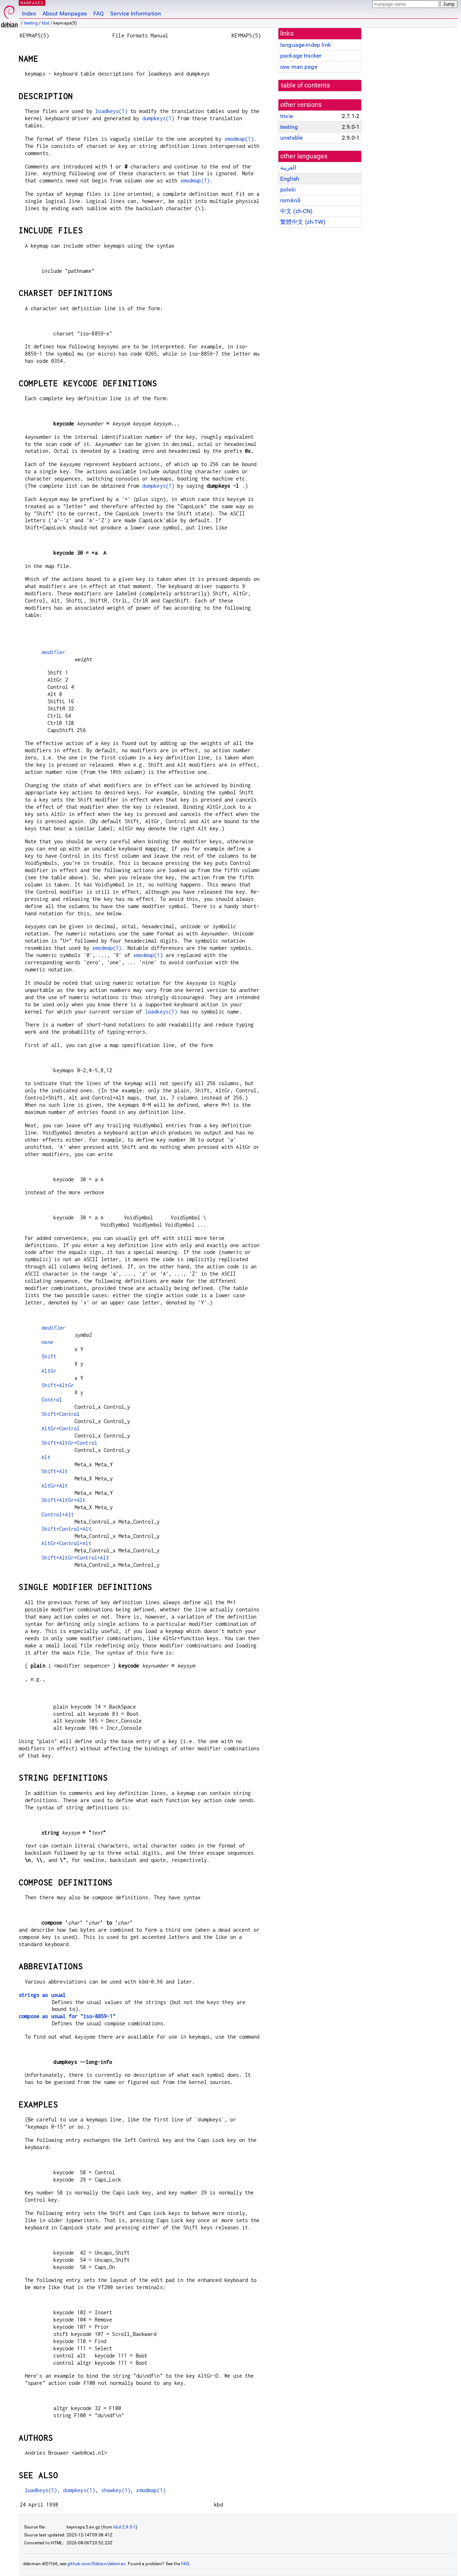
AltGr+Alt (55, 1486)
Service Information (136, 13)
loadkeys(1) (111, 111)
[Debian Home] (9, 15)
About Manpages (65, 13)
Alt (46, 1457)
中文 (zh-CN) (297, 211)
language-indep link (306, 45)
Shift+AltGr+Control (69, 1443)
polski (288, 190)
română (290, 200)
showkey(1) (116, 2490)
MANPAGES (32, 3)
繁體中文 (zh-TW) (303, 222)
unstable (291, 138)
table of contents (306, 85)
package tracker (301, 56)
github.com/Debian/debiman (97, 2564)
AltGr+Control (61, 1428)
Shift (49, 1356)
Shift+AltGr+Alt (63, 1500)
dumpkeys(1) (158, 118)
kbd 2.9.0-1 (125, 2527)
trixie (287, 116)
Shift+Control (61, 1414)
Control (52, 1400)
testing (31, 23)
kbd (45, 23)
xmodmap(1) (239, 139)
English (290, 179)
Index (29, 13)
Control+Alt (58, 1514)
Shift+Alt (55, 1471)
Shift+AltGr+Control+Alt (75, 1558)
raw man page (299, 67)
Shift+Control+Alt (66, 1529)
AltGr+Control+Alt (66, 1543)
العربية (288, 168)
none (47, 1342)
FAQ (99, 13)
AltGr (49, 1371)
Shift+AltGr (58, 1385)
